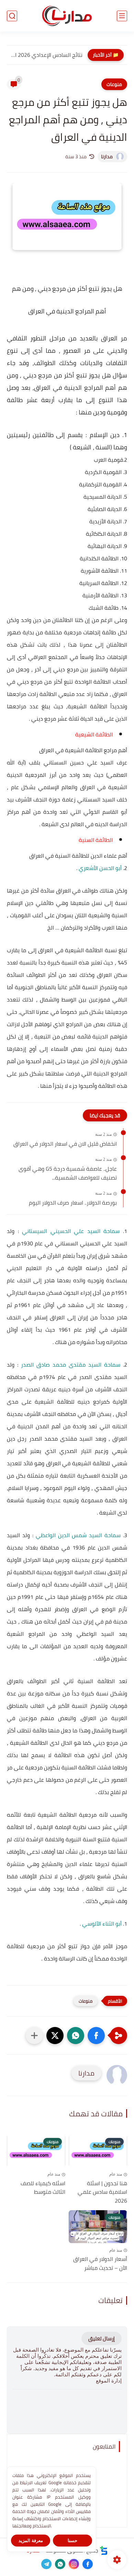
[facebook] (88, 2564)
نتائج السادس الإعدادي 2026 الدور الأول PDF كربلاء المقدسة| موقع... (46, 55)
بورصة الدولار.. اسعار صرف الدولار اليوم (73, 1203)
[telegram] (46, 2564)
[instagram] (74, 2564)
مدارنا (107, 157)
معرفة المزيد (31, 2541)
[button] (96, 2036)
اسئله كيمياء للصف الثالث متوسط (43, 2188)
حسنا (72, 2541)
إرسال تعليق (102, 2338)
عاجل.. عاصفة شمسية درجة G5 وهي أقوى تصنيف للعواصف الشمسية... (68, 1173)
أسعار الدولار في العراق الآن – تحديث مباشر (100, 2263)
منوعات (114, 84)
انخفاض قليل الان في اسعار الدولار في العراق (65, 1144)
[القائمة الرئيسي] (122, 16)
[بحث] (12, 16)
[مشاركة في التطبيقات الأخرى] (34, 2036)
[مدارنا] (67, 16)
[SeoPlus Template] (104, 2550)
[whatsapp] (60, 2564)
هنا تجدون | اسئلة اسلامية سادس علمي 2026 (102, 2192)
